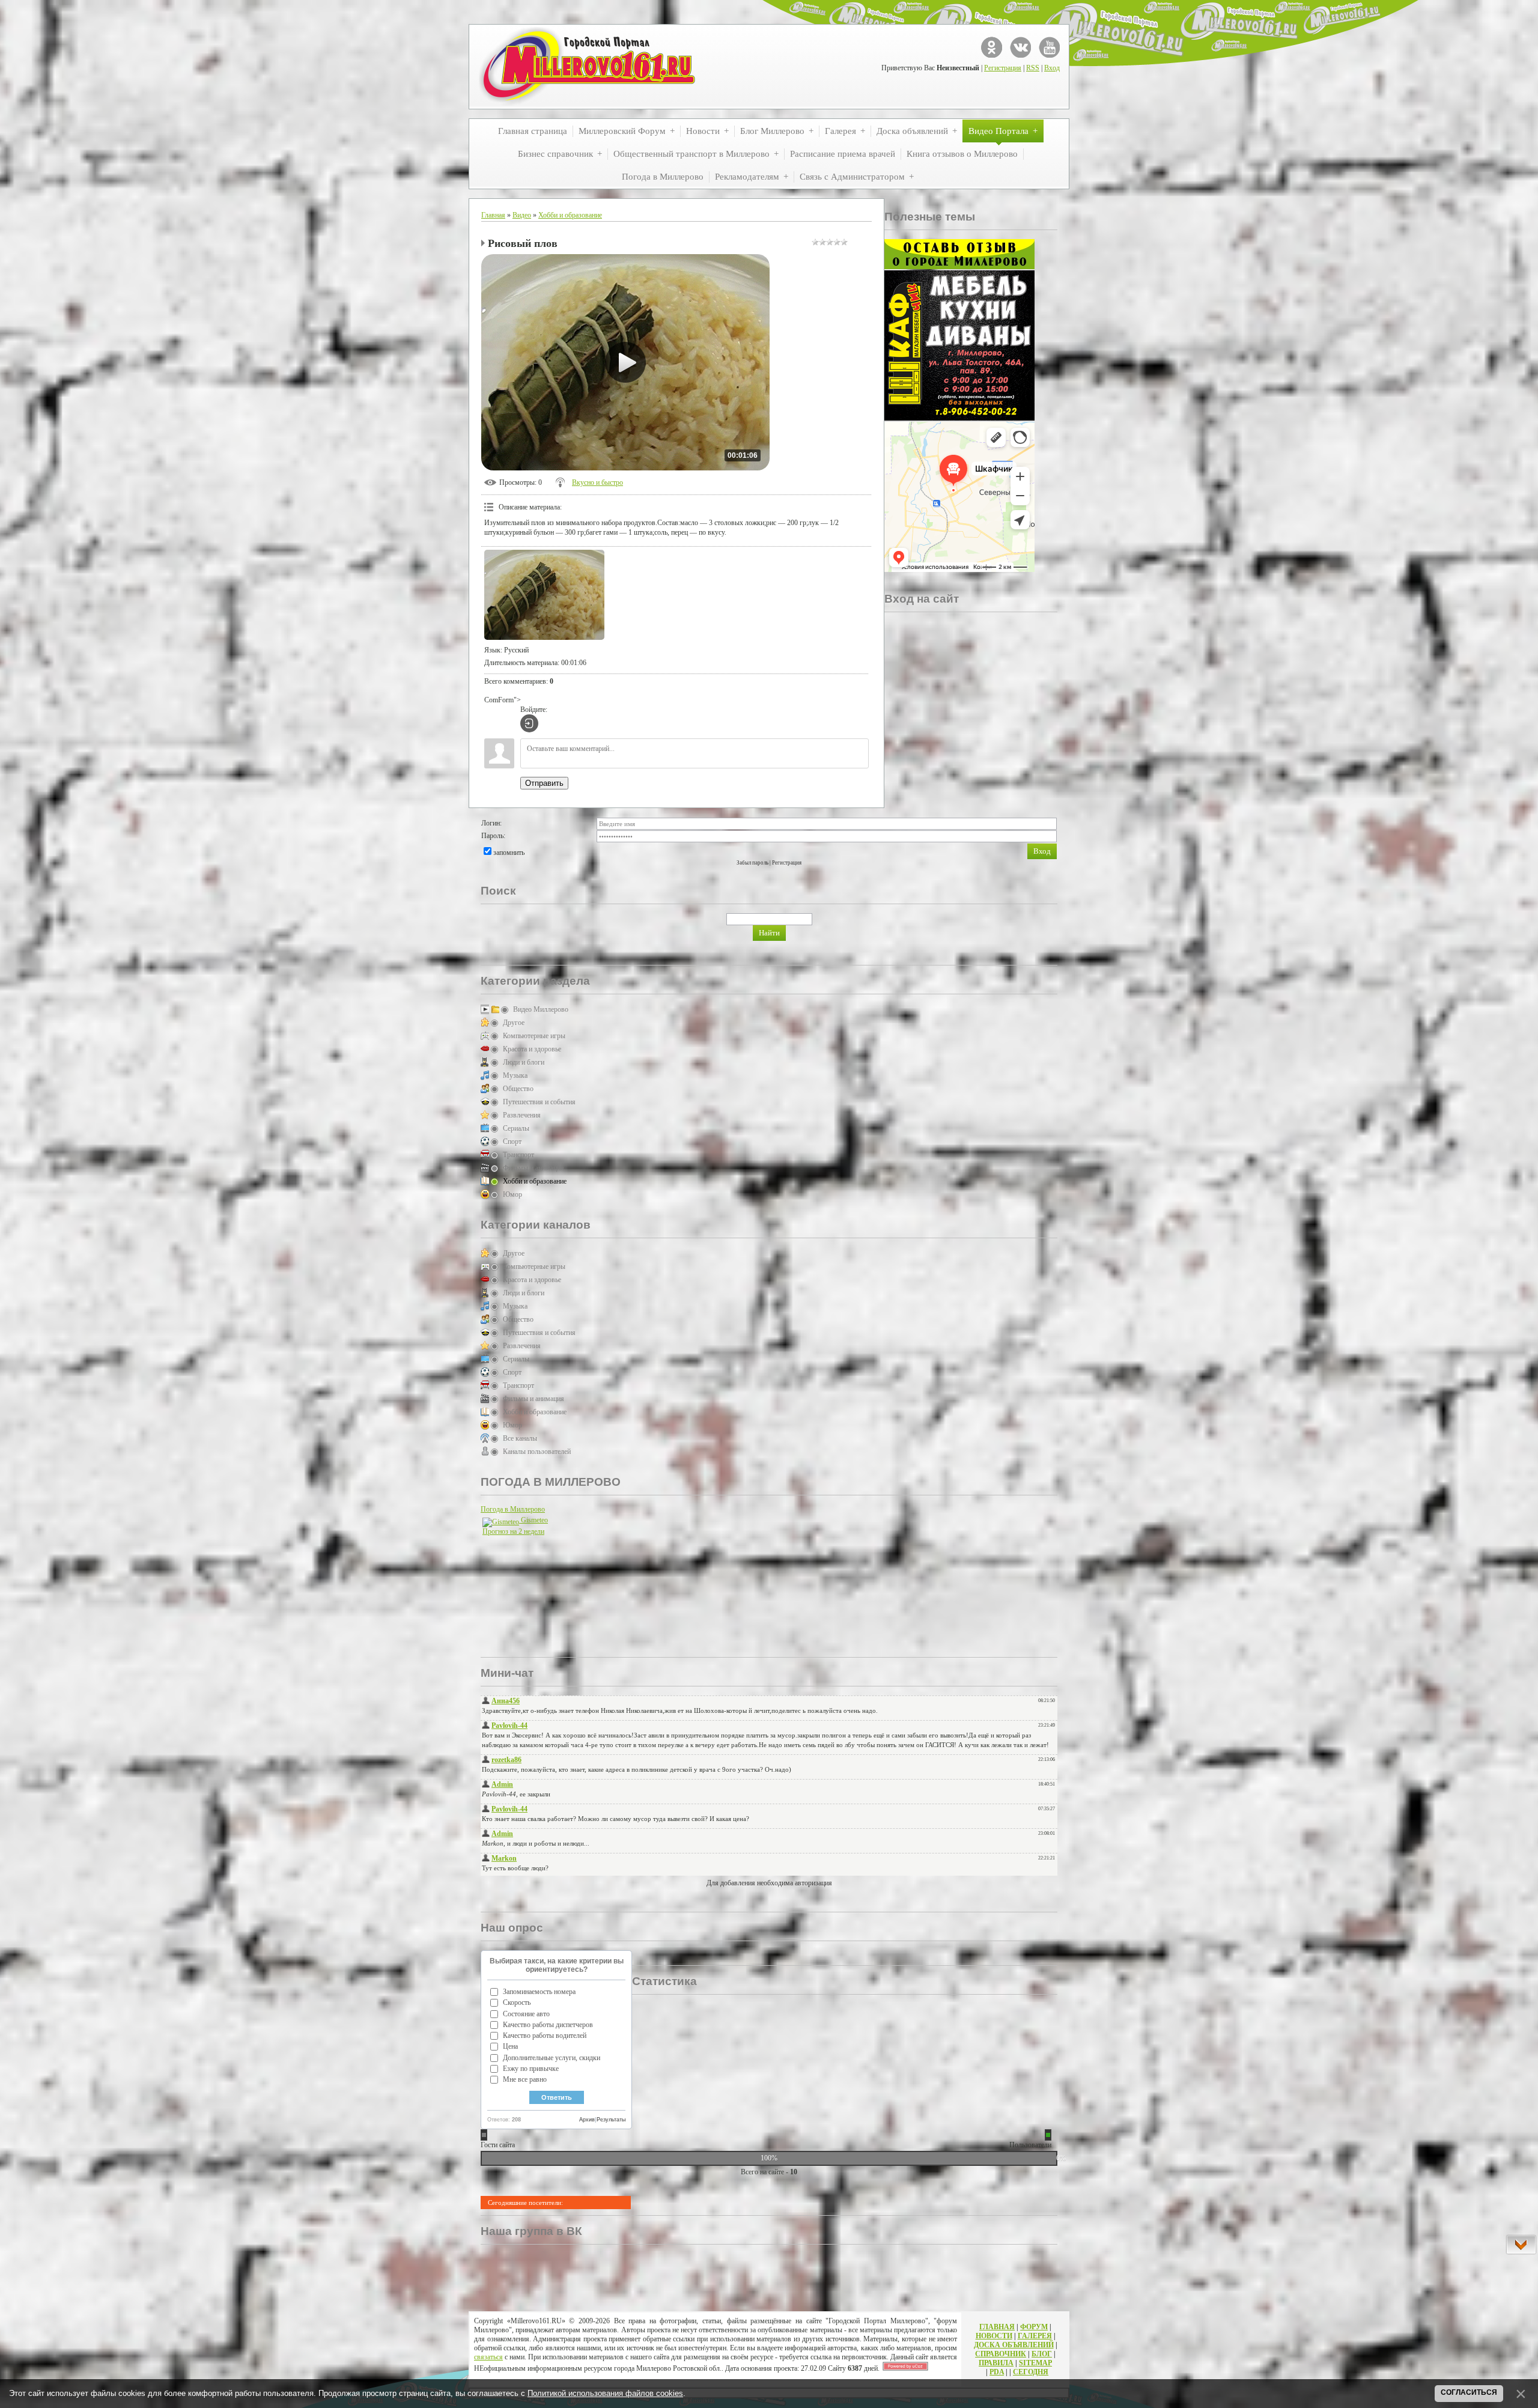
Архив (587, 2120)
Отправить (544, 783)
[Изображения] (544, 595)
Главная (493, 215)
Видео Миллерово (541, 1009)
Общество (518, 1089)
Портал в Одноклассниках (992, 47)
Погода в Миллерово (513, 1509)
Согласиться (1469, 2392)
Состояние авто (526, 2014)
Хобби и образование (570, 215)
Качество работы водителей (545, 2036)
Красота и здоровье (532, 1049)
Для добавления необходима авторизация (769, 1883)
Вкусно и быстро (597, 482)
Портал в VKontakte (1020, 47)
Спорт (512, 1142)
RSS (1033, 68)
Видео (522, 215)
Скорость (517, 2002)
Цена (510, 2046)
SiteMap (1035, 2363)
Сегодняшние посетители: (525, 2203)
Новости (994, 2336)
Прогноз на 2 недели (513, 1531)
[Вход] (529, 723)
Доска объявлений (1014, 2345)
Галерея (1035, 2336)
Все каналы (520, 1438)
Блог (1042, 2354)
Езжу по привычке (531, 2069)
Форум (1034, 2327)
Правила (996, 2363)
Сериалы (516, 1128)
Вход (1052, 68)
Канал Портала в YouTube (1049, 47)
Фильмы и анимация (533, 1168)
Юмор (512, 1194)
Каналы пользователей (537, 1452)
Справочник (1001, 2354)
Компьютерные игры (534, 1036)
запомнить (509, 853)
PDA (997, 2372)
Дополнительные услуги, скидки (552, 2058)
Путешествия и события (539, 1102)
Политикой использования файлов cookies (605, 2393)
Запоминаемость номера (539, 1992)
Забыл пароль (752, 863)
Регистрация (1003, 68)
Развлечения (522, 1115)
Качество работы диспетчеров (548, 2025)
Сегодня (1031, 2372)
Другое (514, 1023)
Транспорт (518, 1155)
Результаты (611, 2120)
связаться (488, 2357)
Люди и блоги (524, 1062)
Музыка (515, 1075)
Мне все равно (525, 2079)
